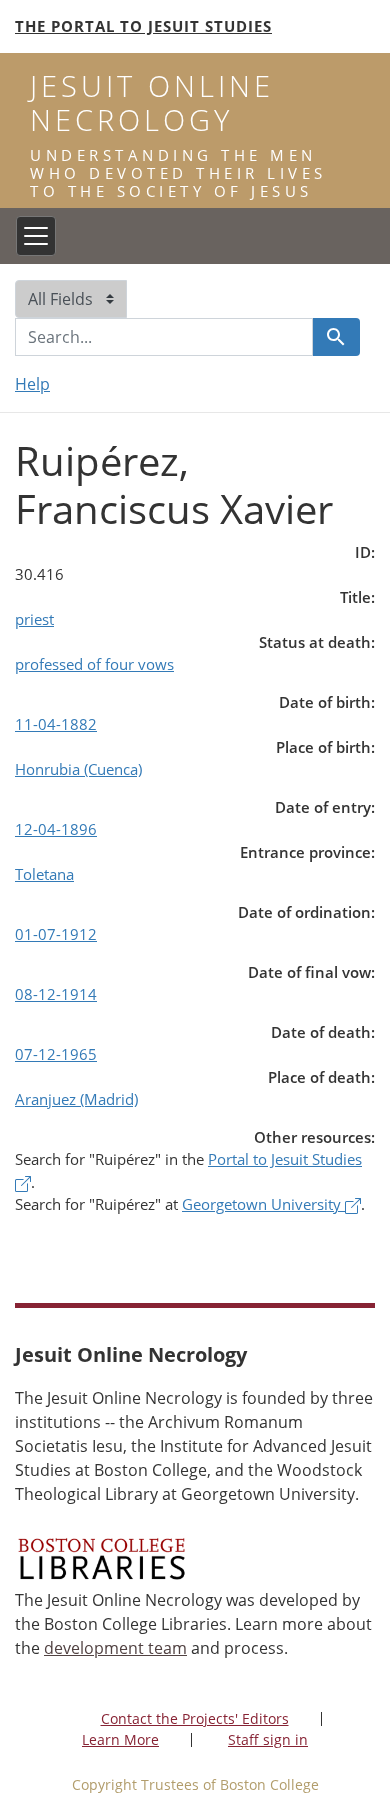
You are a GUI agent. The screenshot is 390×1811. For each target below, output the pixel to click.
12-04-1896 (56, 829)
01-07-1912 (56, 934)
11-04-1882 (56, 724)
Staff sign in (268, 1739)
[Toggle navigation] (36, 236)
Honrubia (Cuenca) (78, 769)
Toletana (44, 874)
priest (34, 619)
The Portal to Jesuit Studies (143, 26)
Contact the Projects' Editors (195, 1718)
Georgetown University (263, 1204)
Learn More (120, 1739)
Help (32, 384)
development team (115, 1648)
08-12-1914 (56, 994)
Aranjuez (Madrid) (76, 1099)
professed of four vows (94, 664)
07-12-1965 (56, 1054)
